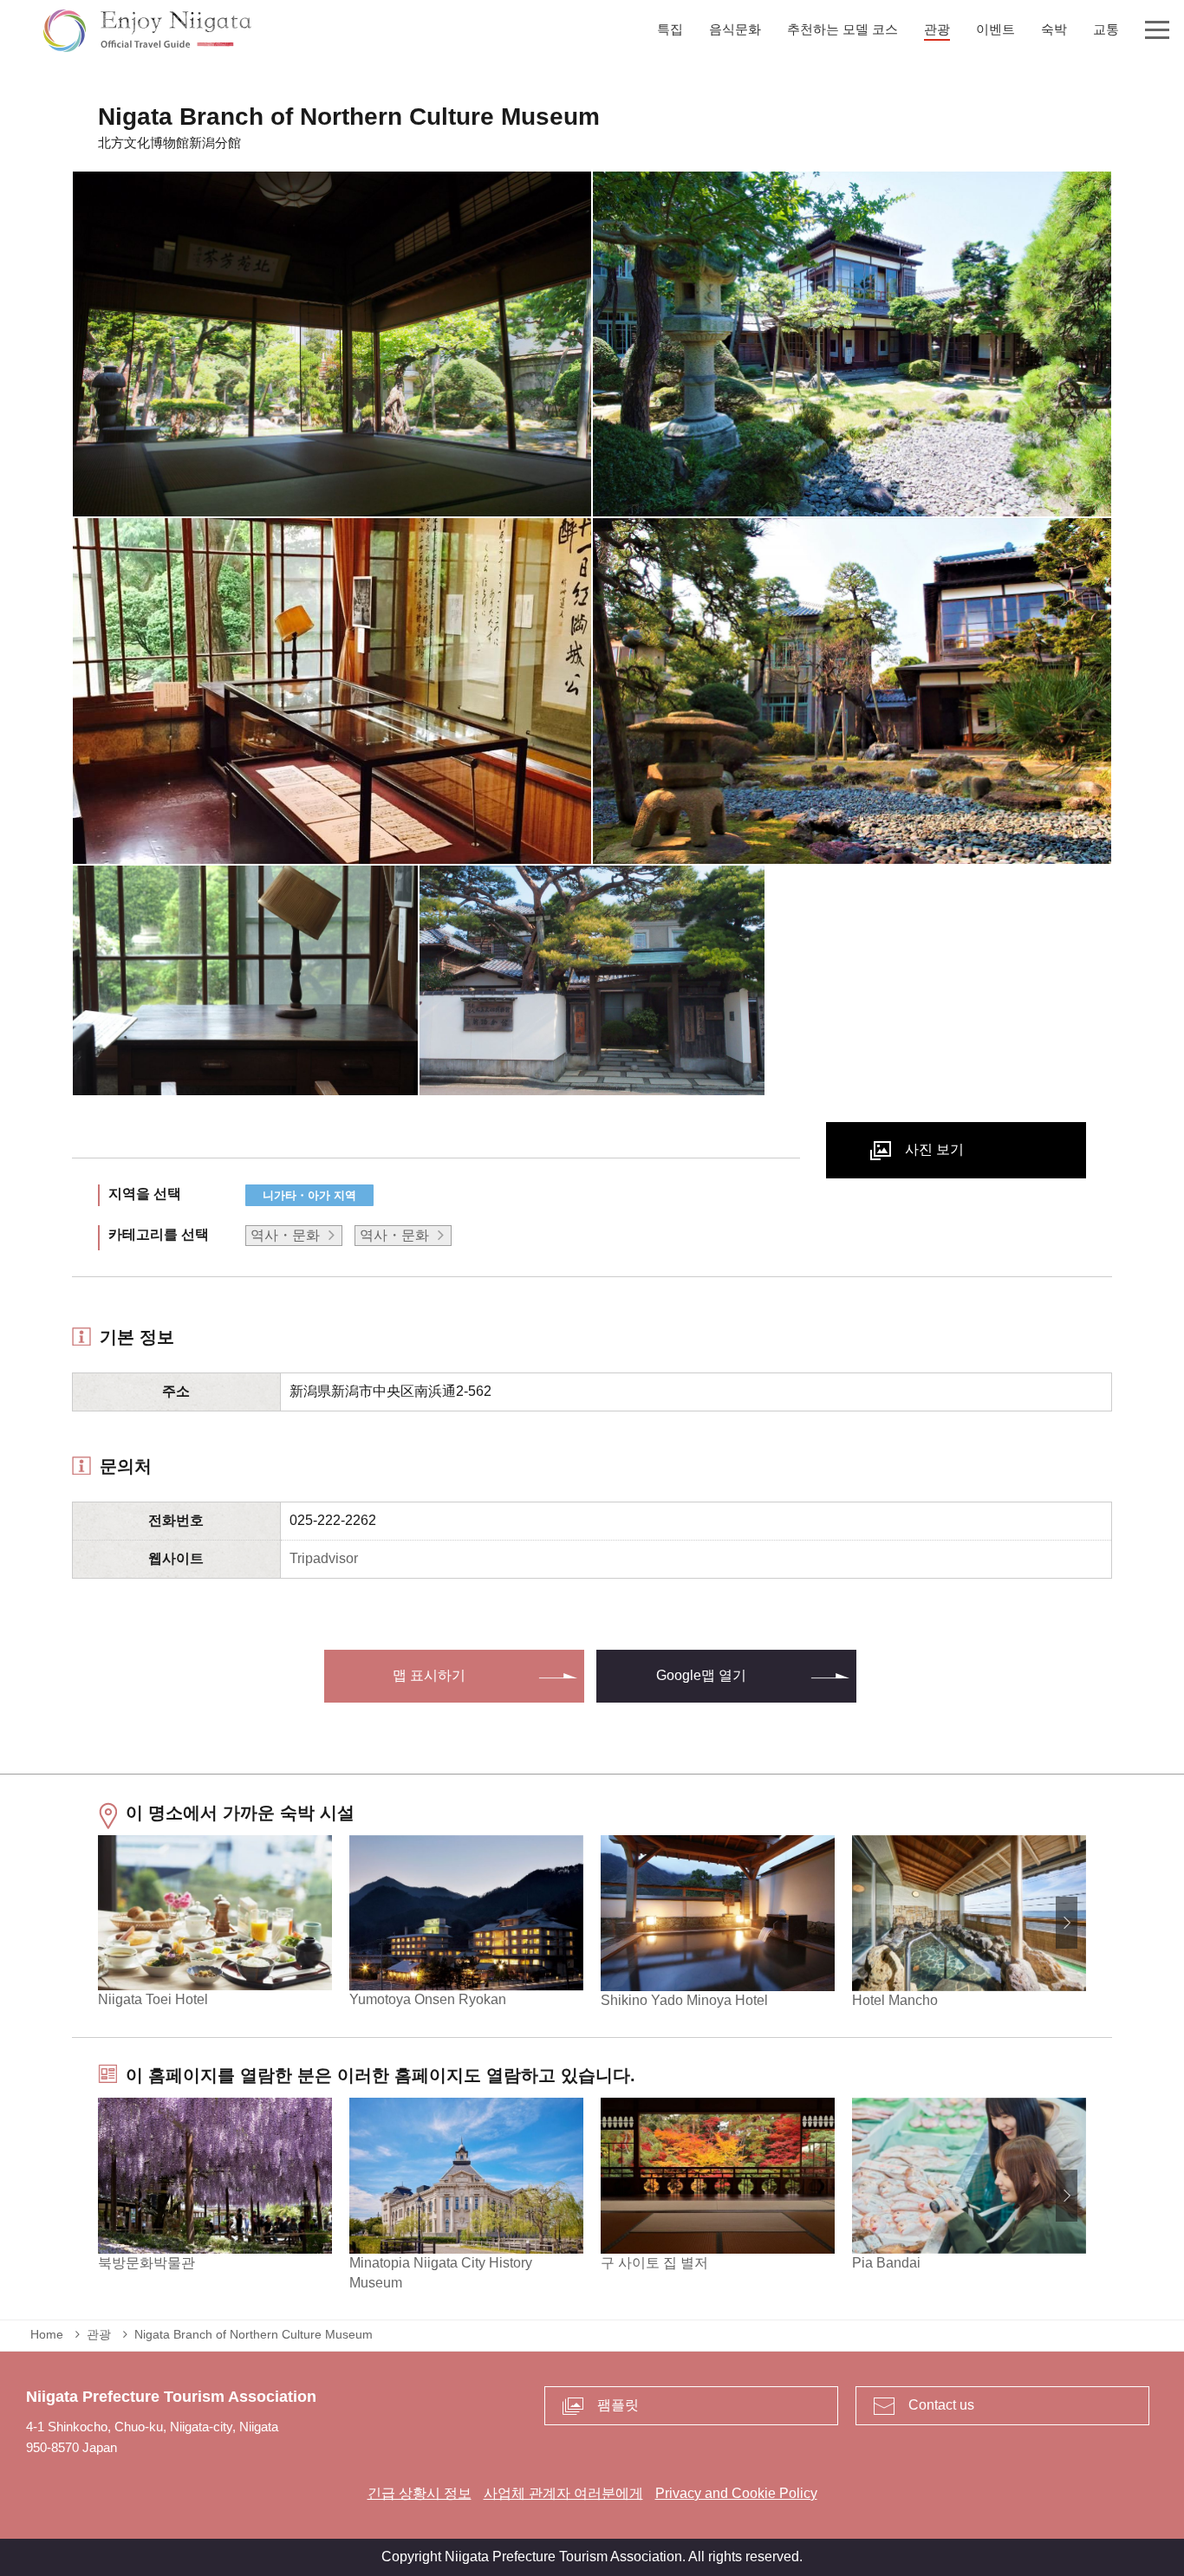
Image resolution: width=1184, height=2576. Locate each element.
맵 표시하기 (429, 1675)
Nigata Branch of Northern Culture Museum (254, 2334)
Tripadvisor (324, 1558)
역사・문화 (285, 1235)
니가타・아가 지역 (309, 1195)
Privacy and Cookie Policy (736, 2493)
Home (47, 2334)
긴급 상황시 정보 (420, 2493)
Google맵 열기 (701, 1675)
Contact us (941, 2405)
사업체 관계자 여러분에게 (563, 2493)
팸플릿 (618, 2405)
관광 (99, 2334)
